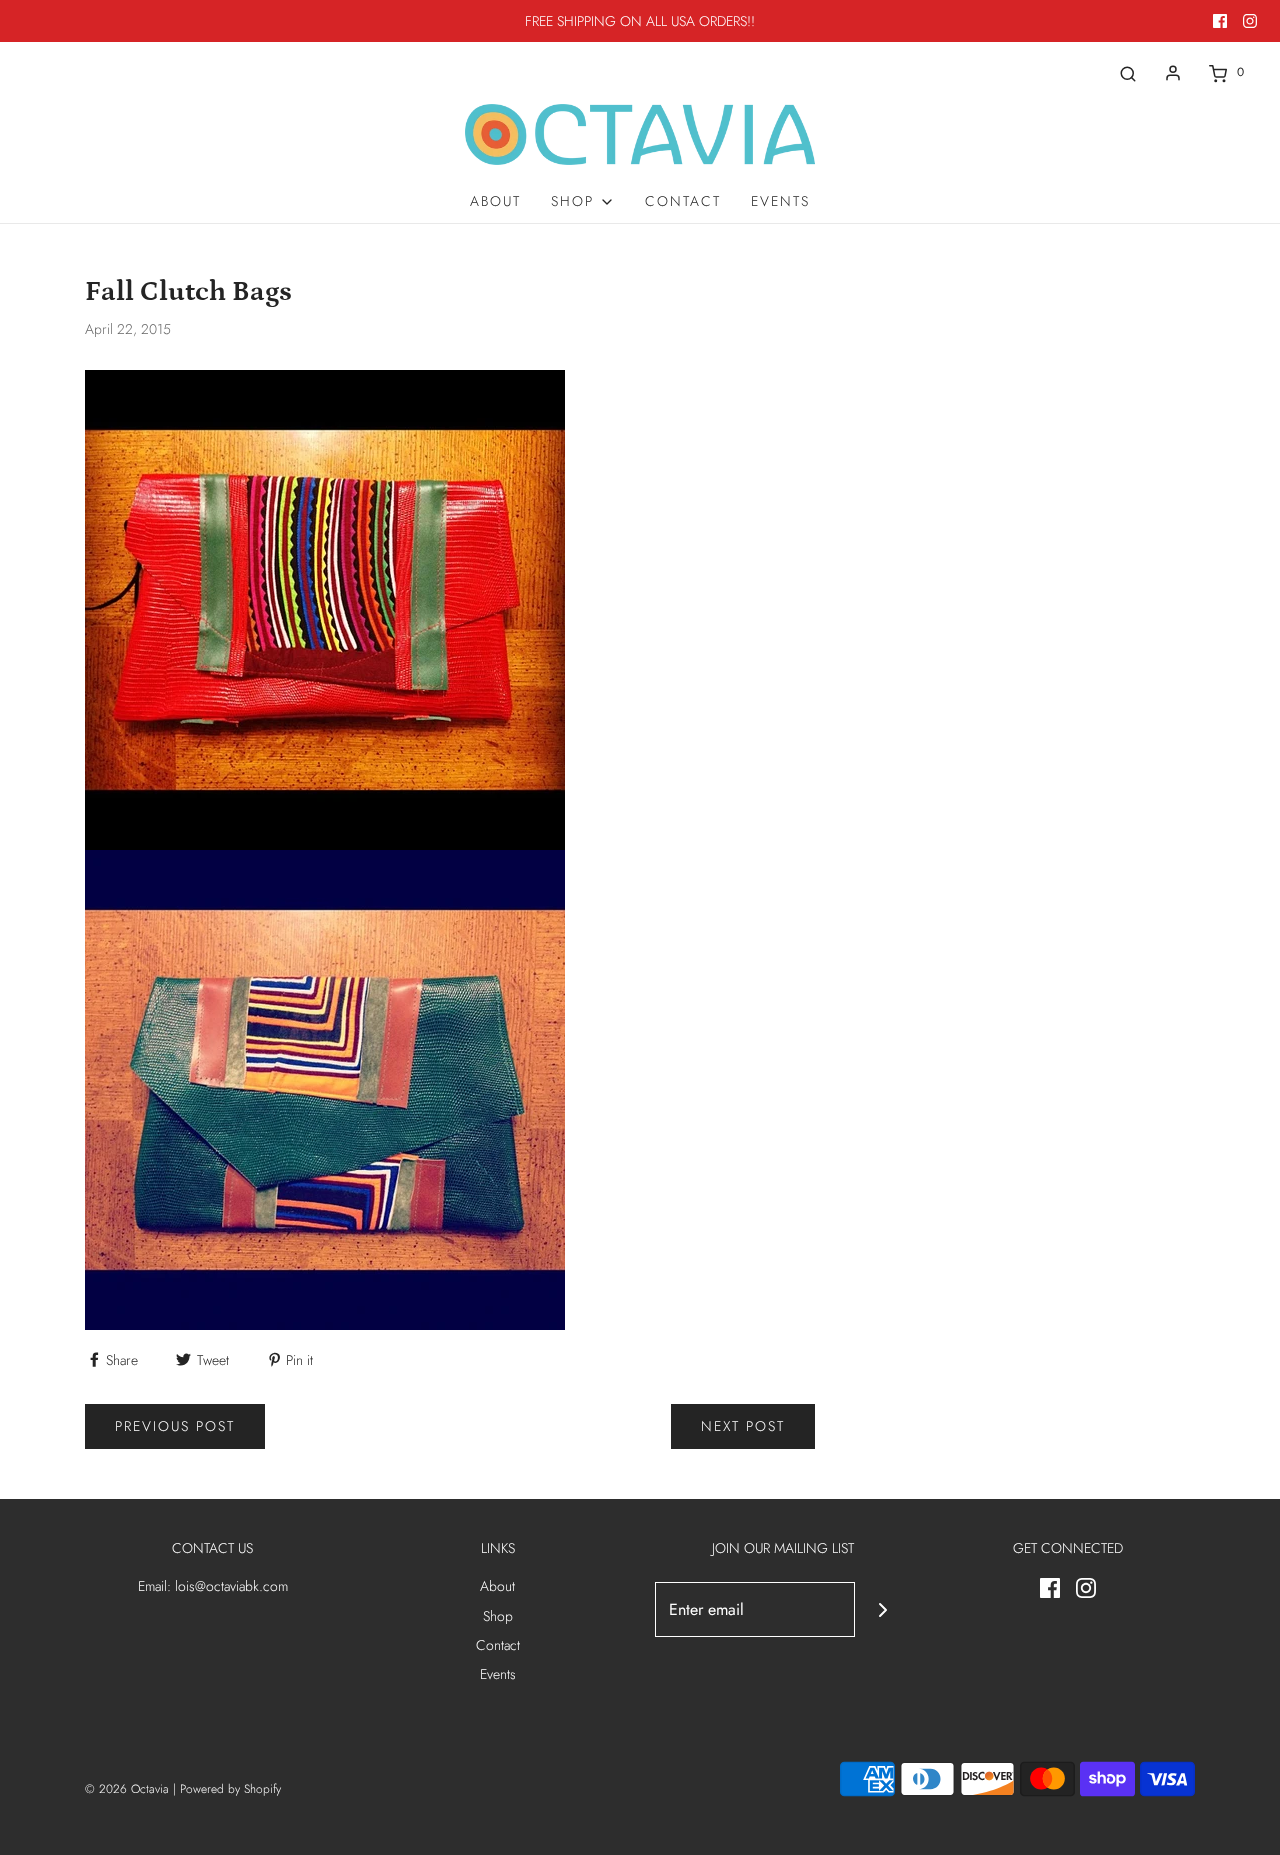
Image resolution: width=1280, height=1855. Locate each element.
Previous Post (175, 1426)
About (495, 201)
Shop (498, 1616)
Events (780, 201)
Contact (683, 201)
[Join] (882, 1609)
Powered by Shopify (230, 1789)
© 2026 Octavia (127, 1789)
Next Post (743, 1426)
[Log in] (1173, 73)
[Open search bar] (1128, 72)
